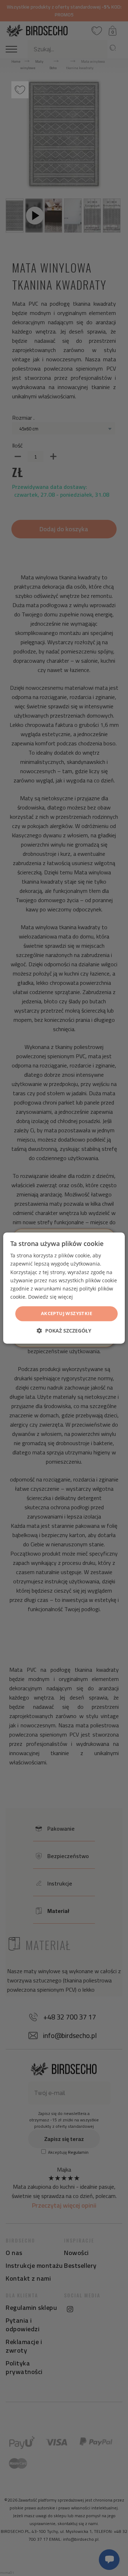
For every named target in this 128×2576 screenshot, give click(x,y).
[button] (64, 1331)
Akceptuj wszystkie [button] (66, 1313)
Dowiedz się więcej (50, 1297)
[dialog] (64, 1288)
